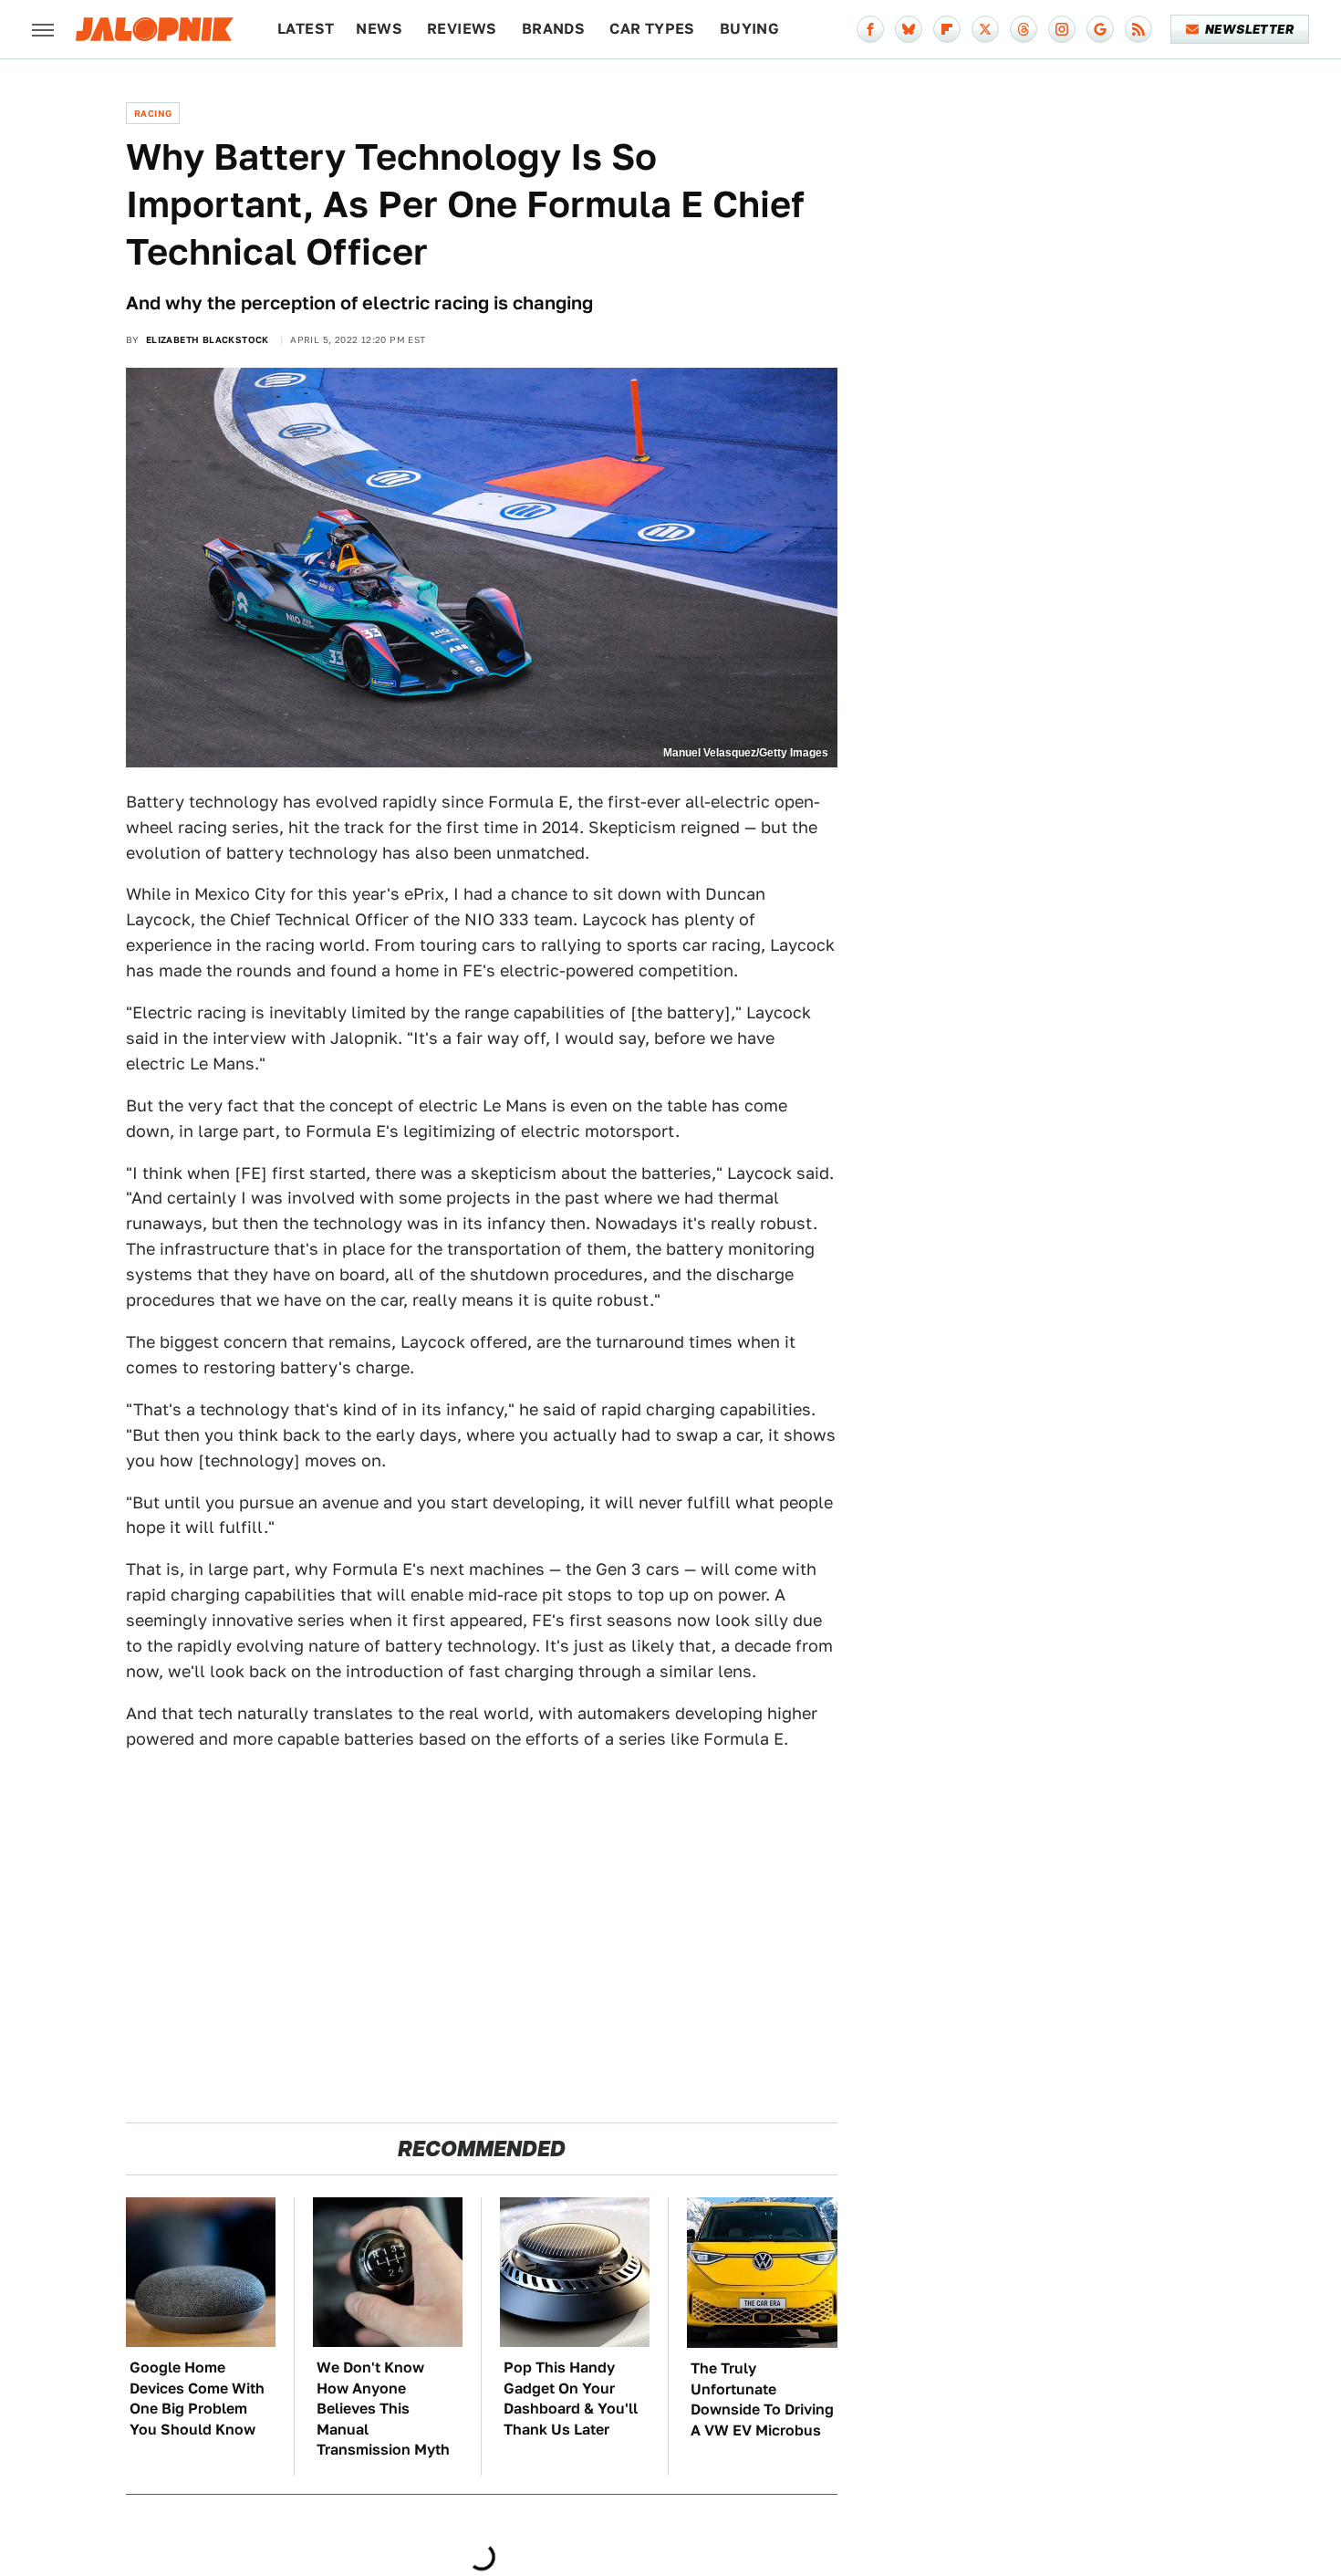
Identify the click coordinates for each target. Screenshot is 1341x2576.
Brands (553, 29)
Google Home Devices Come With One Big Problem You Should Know (197, 2398)
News (379, 29)
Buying (749, 29)
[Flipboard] (947, 29)
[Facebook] (870, 29)
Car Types (652, 29)
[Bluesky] (909, 29)
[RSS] (1138, 29)
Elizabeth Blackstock (208, 339)
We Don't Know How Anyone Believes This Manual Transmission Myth (383, 2409)
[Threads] (1024, 29)
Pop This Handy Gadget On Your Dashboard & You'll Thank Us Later (571, 2398)
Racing (153, 113)
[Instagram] (1062, 29)
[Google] (1100, 29)
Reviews (462, 29)
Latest (306, 29)
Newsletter (1249, 29)
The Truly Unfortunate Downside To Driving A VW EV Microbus (762, 2399)
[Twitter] (985, 29)
